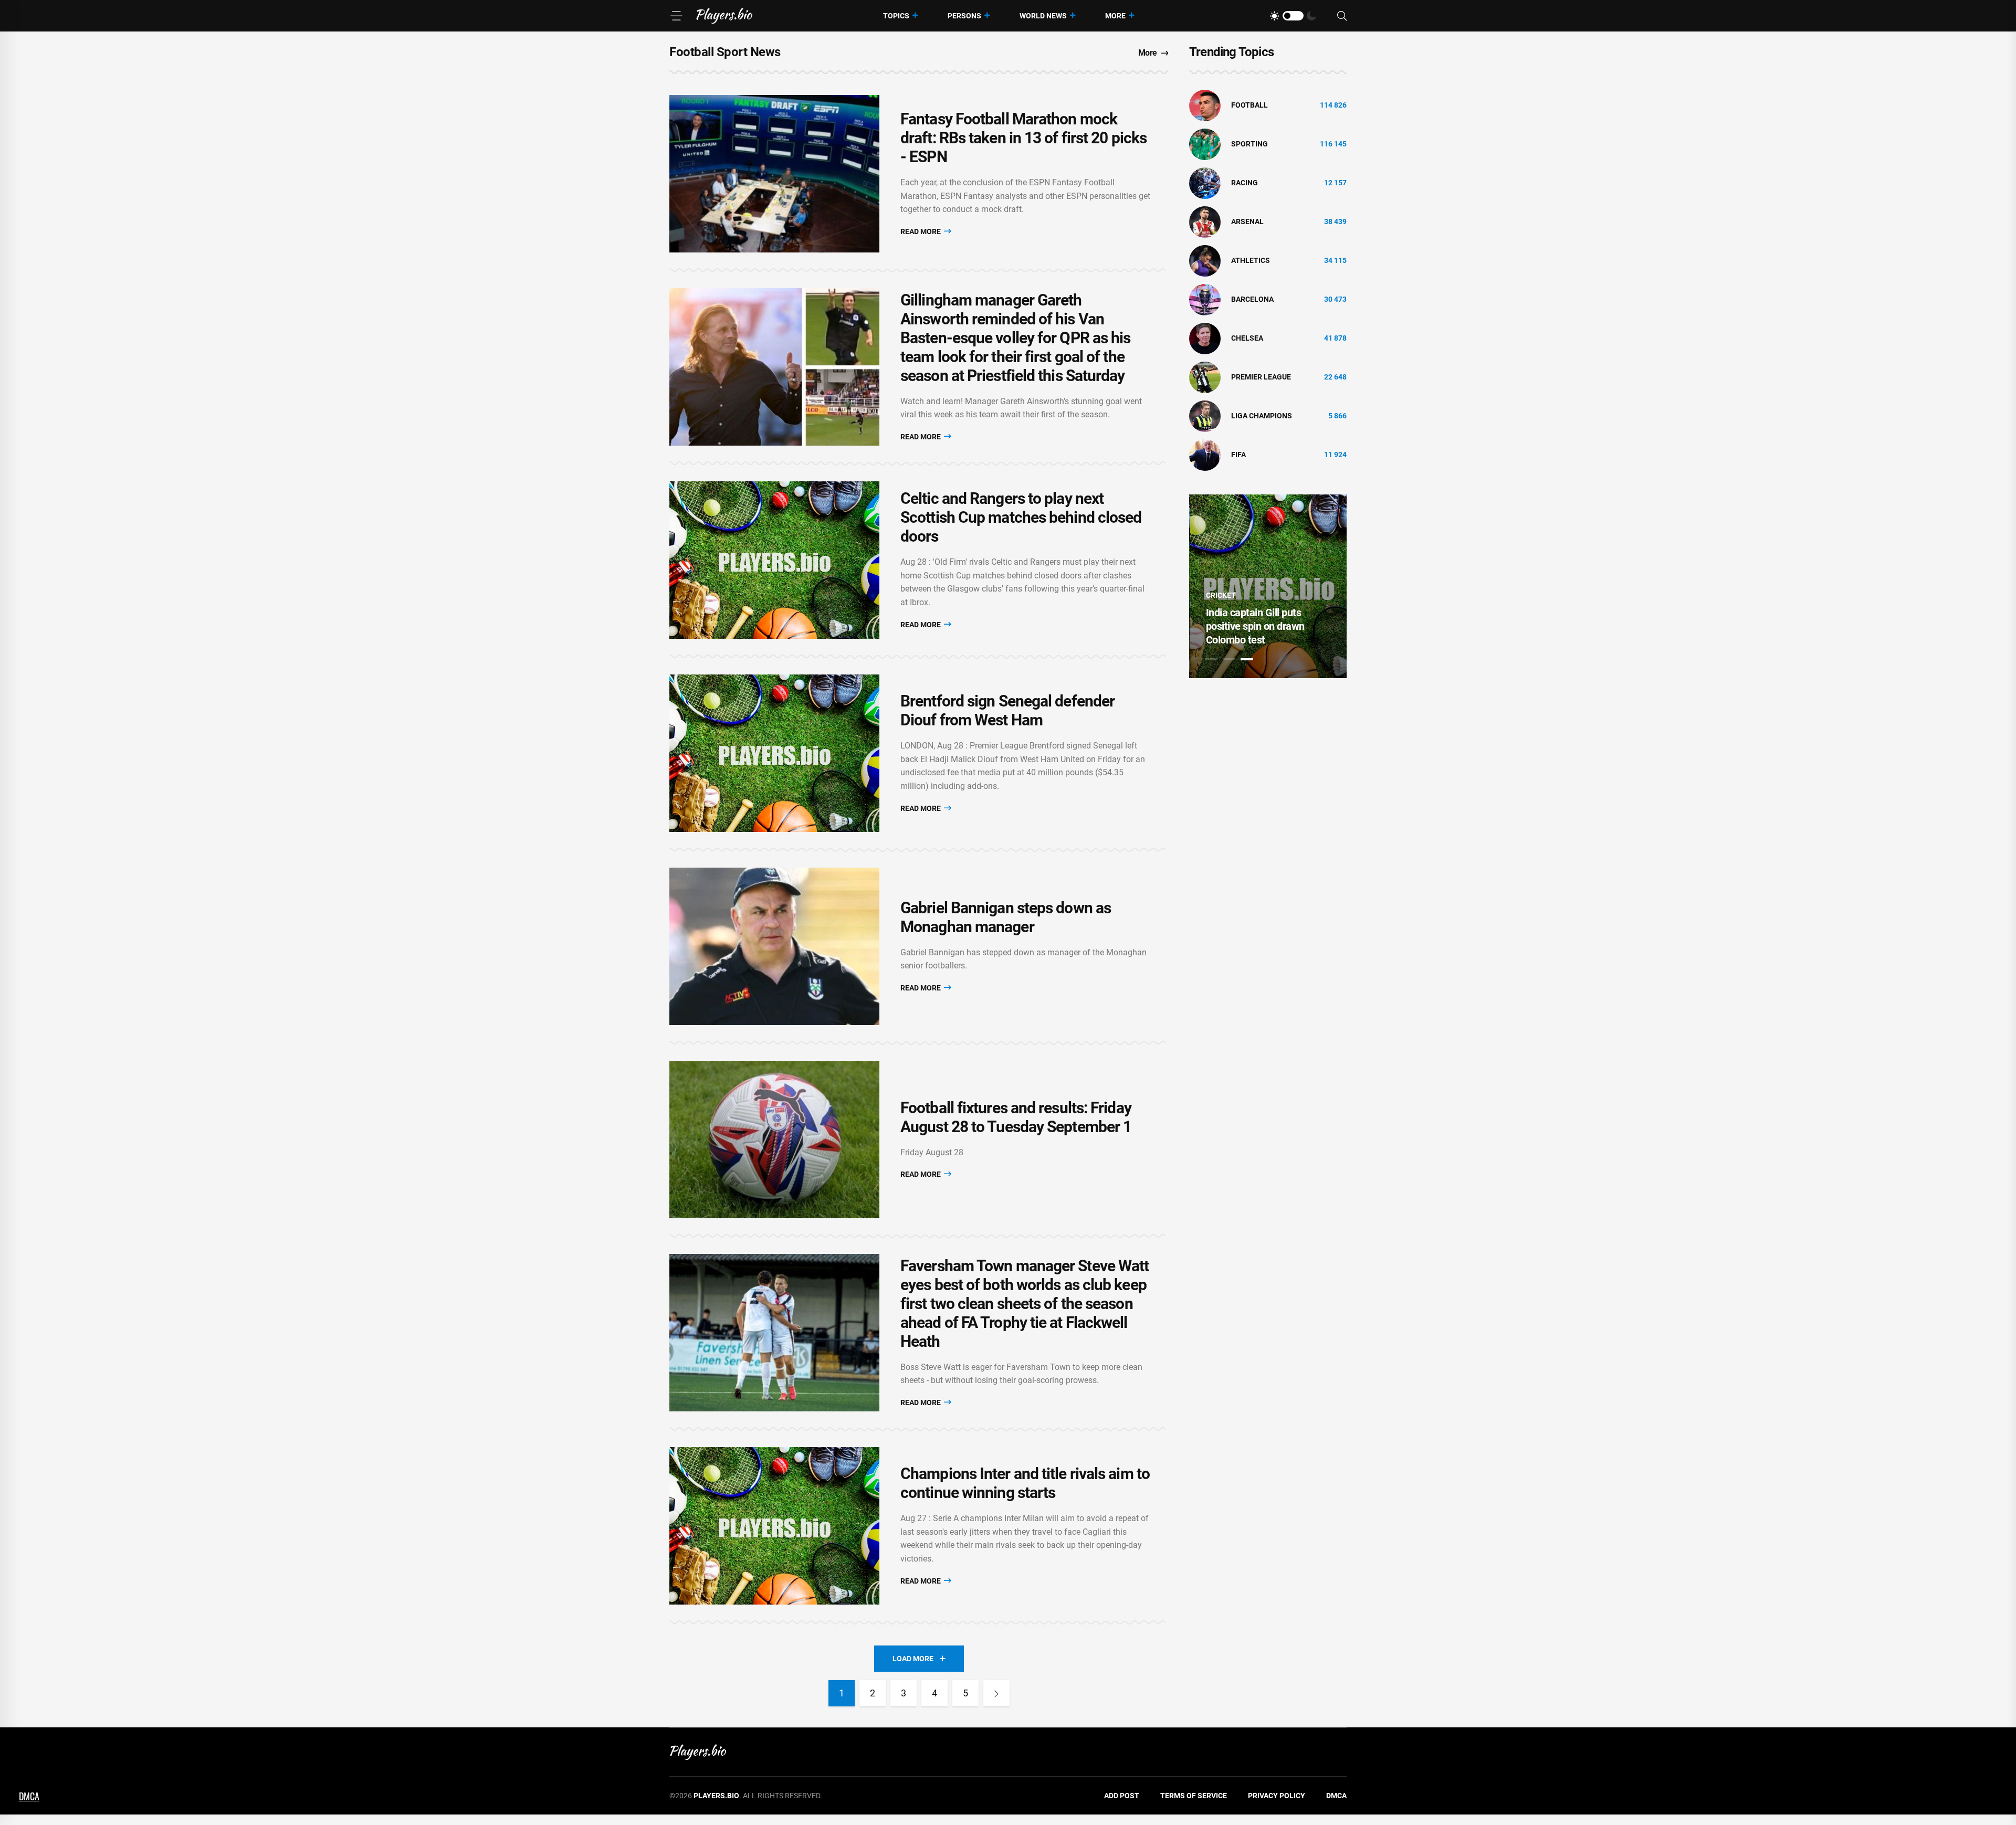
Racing (1245, 183)
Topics (896, 16)
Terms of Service (1194, 1796)
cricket (1220, 595)
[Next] (996, 1693)
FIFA (1238, 455)
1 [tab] (1211, 659)
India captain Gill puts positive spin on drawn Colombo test (1254, 626)
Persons (964, 16)
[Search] (1342, 16)
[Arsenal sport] (1205, 221)
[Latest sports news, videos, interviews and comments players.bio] (724, 16)
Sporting (1249, 144)
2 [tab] (1229, 659)
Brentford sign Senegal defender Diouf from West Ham (1007, 710)
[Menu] (676, 16)
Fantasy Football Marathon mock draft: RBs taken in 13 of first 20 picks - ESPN (1023, 138)
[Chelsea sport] (1205, 338)
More (1115, 16)
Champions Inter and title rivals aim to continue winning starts (1025, 1483)
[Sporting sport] (1205, 144)
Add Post (1122, 1796)
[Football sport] (1205, 105)
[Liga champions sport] (1205, 416)
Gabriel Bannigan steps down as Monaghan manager (1006, 917)
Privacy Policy (1277, 1796)
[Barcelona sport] (1205, 299)
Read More (921, 231)
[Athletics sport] (1205, 260)
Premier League (1261, 377)
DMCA (1336, 1796)
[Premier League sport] (1205, 377)
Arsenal (1247, 221)
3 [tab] (1247, 659)
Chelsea (1247, 338)
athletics (1251, 260)
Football (1249, 105)
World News (1043, 16)
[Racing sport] (1205, 183)
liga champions (1262, 416)
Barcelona (1252, 299)
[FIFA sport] (1205, 455)
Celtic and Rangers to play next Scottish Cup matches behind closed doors (1021, 517)
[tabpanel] (1268, 586)
